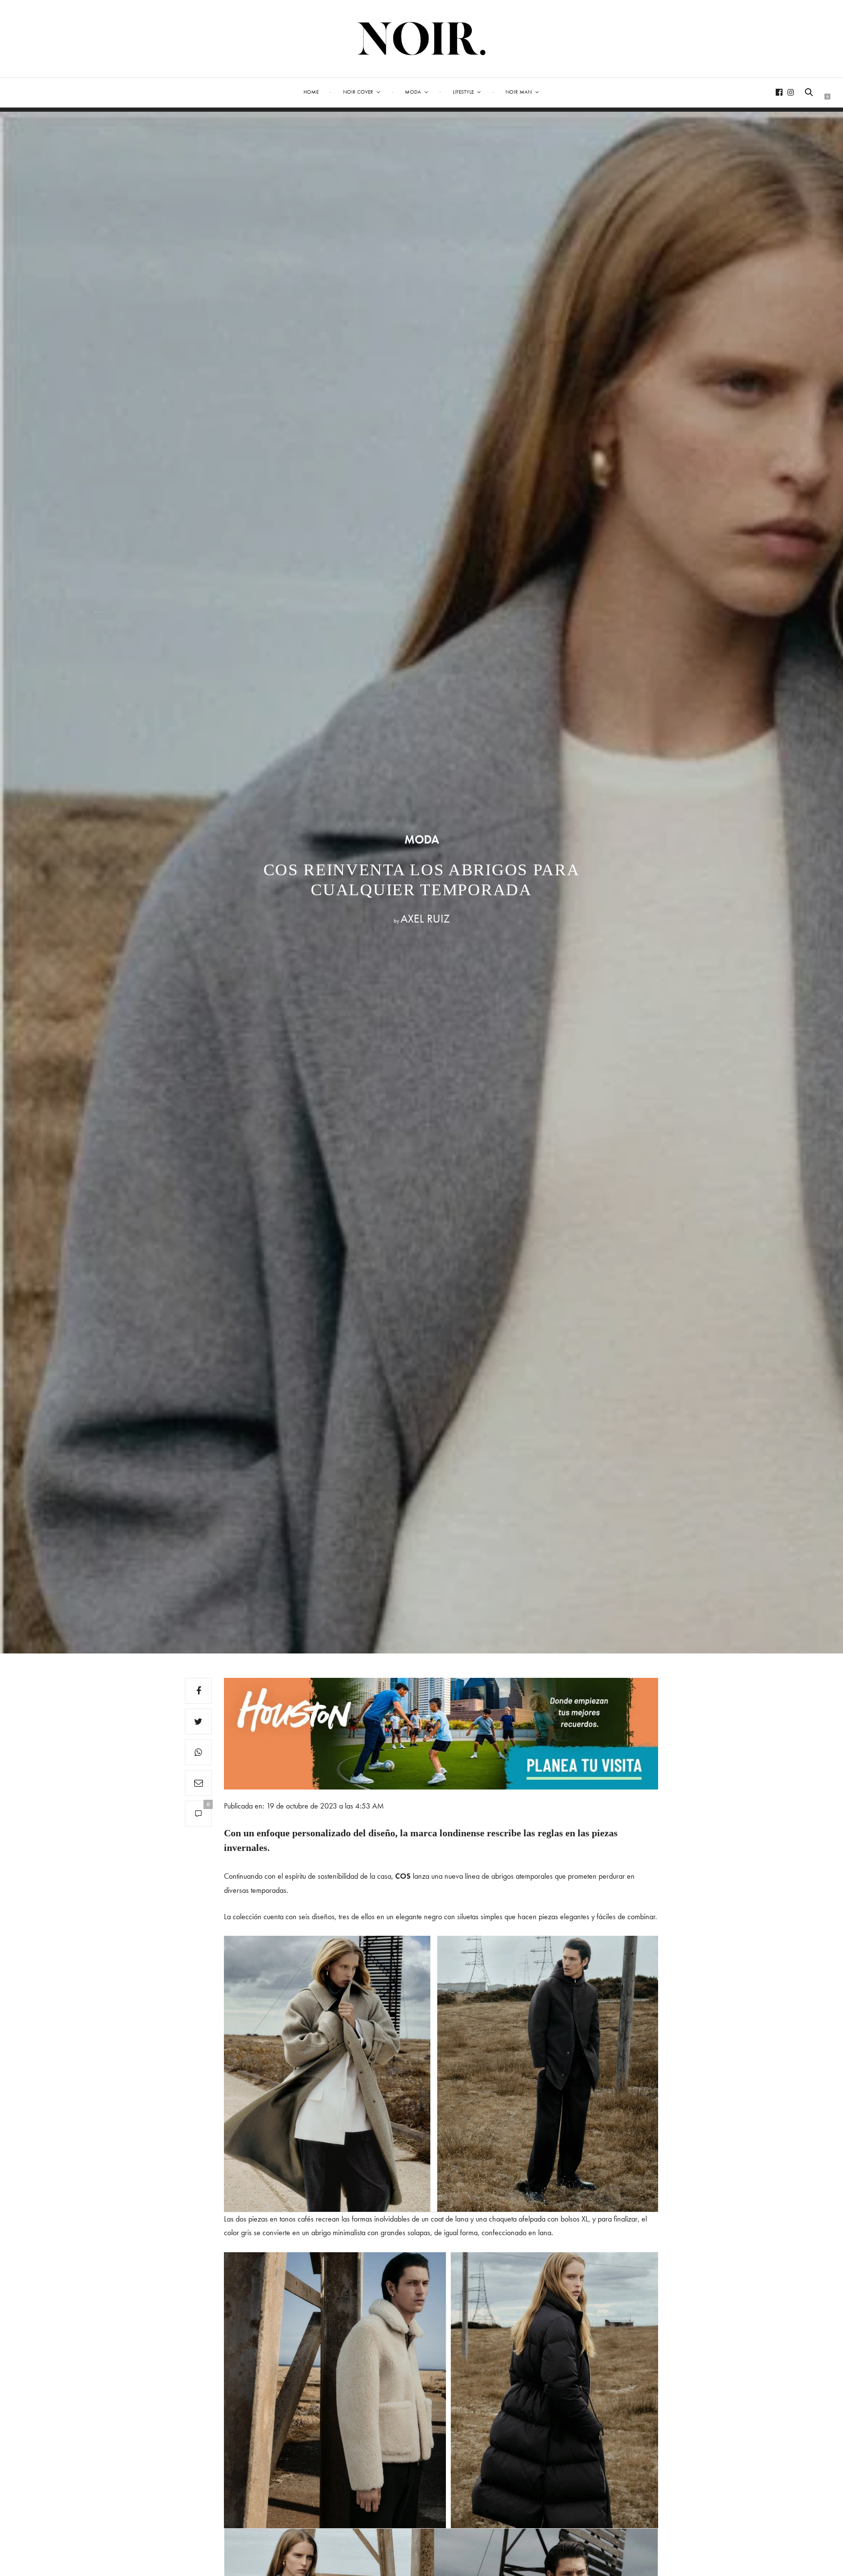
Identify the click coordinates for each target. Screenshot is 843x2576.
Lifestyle (463, 92)
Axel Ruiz (425, 918)
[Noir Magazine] (422, 39)
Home (311, 92)
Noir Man (519, 92)
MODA (422, 840)
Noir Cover (358, 92)
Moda (413, 92)
